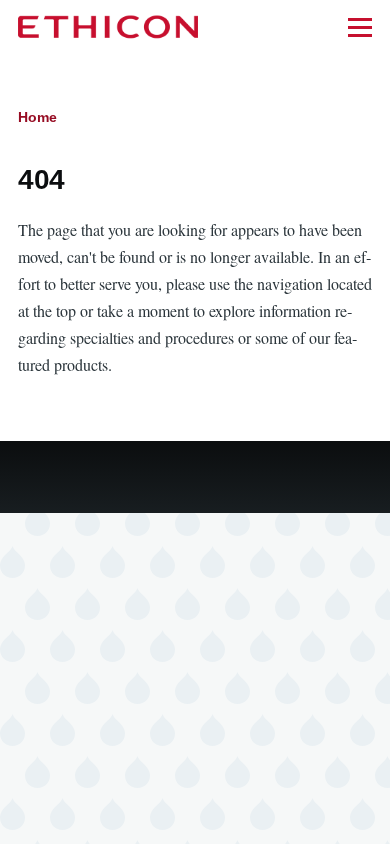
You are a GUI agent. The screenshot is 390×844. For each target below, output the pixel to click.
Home (37, 117)
